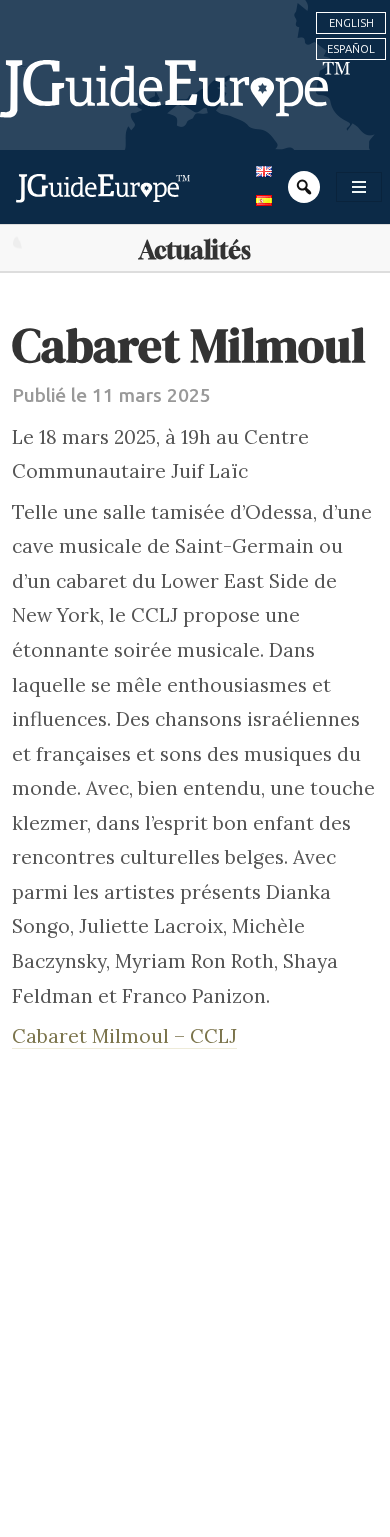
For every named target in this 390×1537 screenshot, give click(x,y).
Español (351, 49)
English (351, 23)
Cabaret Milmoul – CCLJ (124, 1036)
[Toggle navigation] (359, 187)
